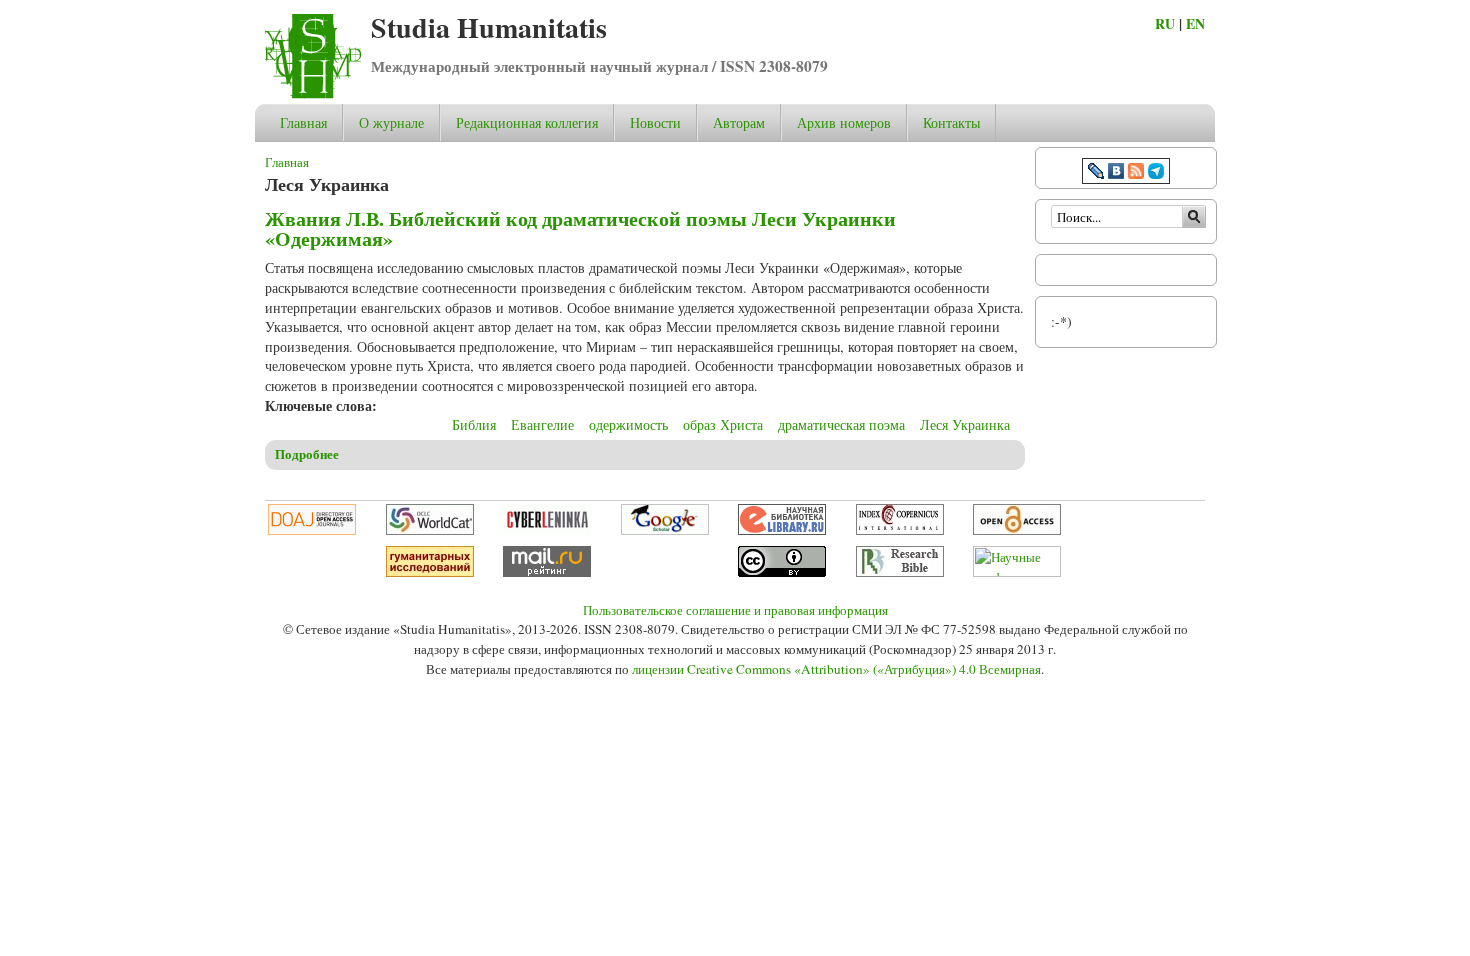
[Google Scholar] (665, 530)
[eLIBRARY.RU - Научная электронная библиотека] (782, 530)
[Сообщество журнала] (1098, 173)
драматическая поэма (841, 424)
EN (1195, 23)
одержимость (628, 424)
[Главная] (313, 93)
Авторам (739, 122)
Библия (474, 424)
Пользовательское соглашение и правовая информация (735, 610)
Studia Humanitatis (489, 27)
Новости (655, 122)
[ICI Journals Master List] (900, 530)
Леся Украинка (965, 424)
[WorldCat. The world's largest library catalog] (430, 530)
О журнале (391, 122)
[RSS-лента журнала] (1136, 173)
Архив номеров (844, 122)
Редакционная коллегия (527, 122)
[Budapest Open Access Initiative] (1017, 530)
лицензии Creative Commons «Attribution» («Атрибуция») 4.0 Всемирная (836, 669)
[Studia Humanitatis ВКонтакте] (1116, 173)
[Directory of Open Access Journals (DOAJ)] (312, 530)
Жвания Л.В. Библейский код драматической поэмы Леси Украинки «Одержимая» (580, 228)
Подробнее (307, 454)
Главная (303, 122)
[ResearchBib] (900, 572)
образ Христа (723, 424)
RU (1165, 23)
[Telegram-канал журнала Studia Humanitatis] (1156, 173)
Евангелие (542, 424)
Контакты (951, 122)
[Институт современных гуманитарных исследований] (430, 572)
